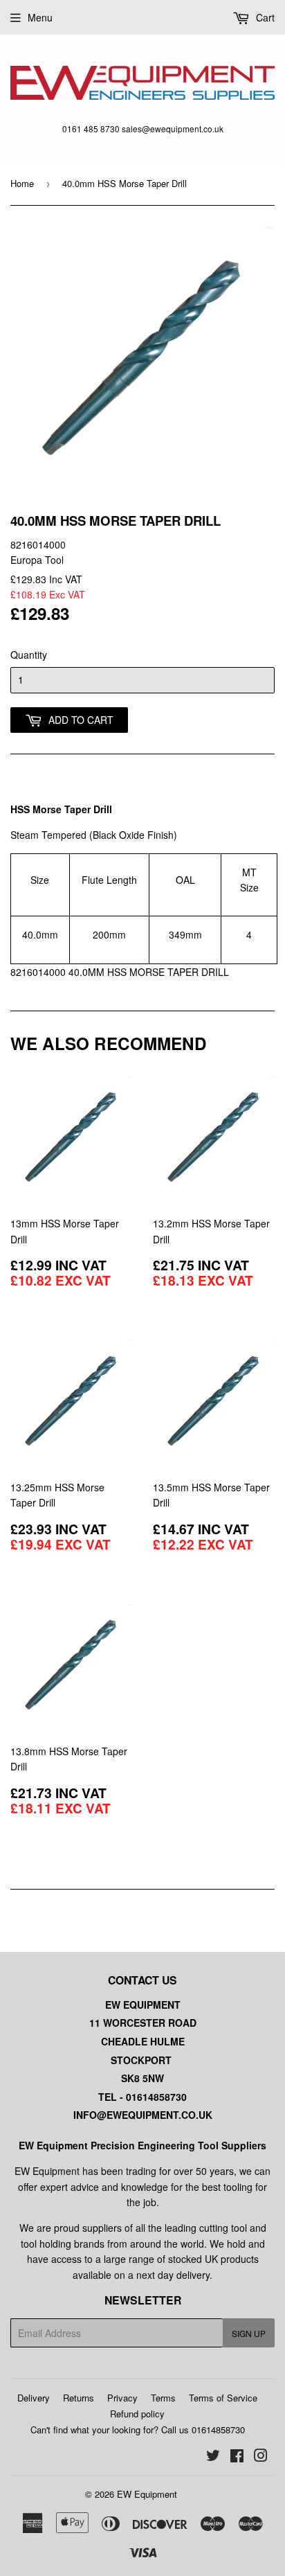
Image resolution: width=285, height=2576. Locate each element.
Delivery (34, 2398)
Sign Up (249, 2333)
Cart (264, 17)
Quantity (29, 655)
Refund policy (137, 2414)
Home (22, 183)
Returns (79, 2398)
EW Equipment (147, 2494)
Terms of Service (223, 2398)
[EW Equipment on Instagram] (261, 2457)
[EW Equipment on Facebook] (237, 2457)
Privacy (122, 2398)
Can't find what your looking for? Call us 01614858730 (138, 2430)
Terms (163, 2398)
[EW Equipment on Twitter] (213, 2457)
